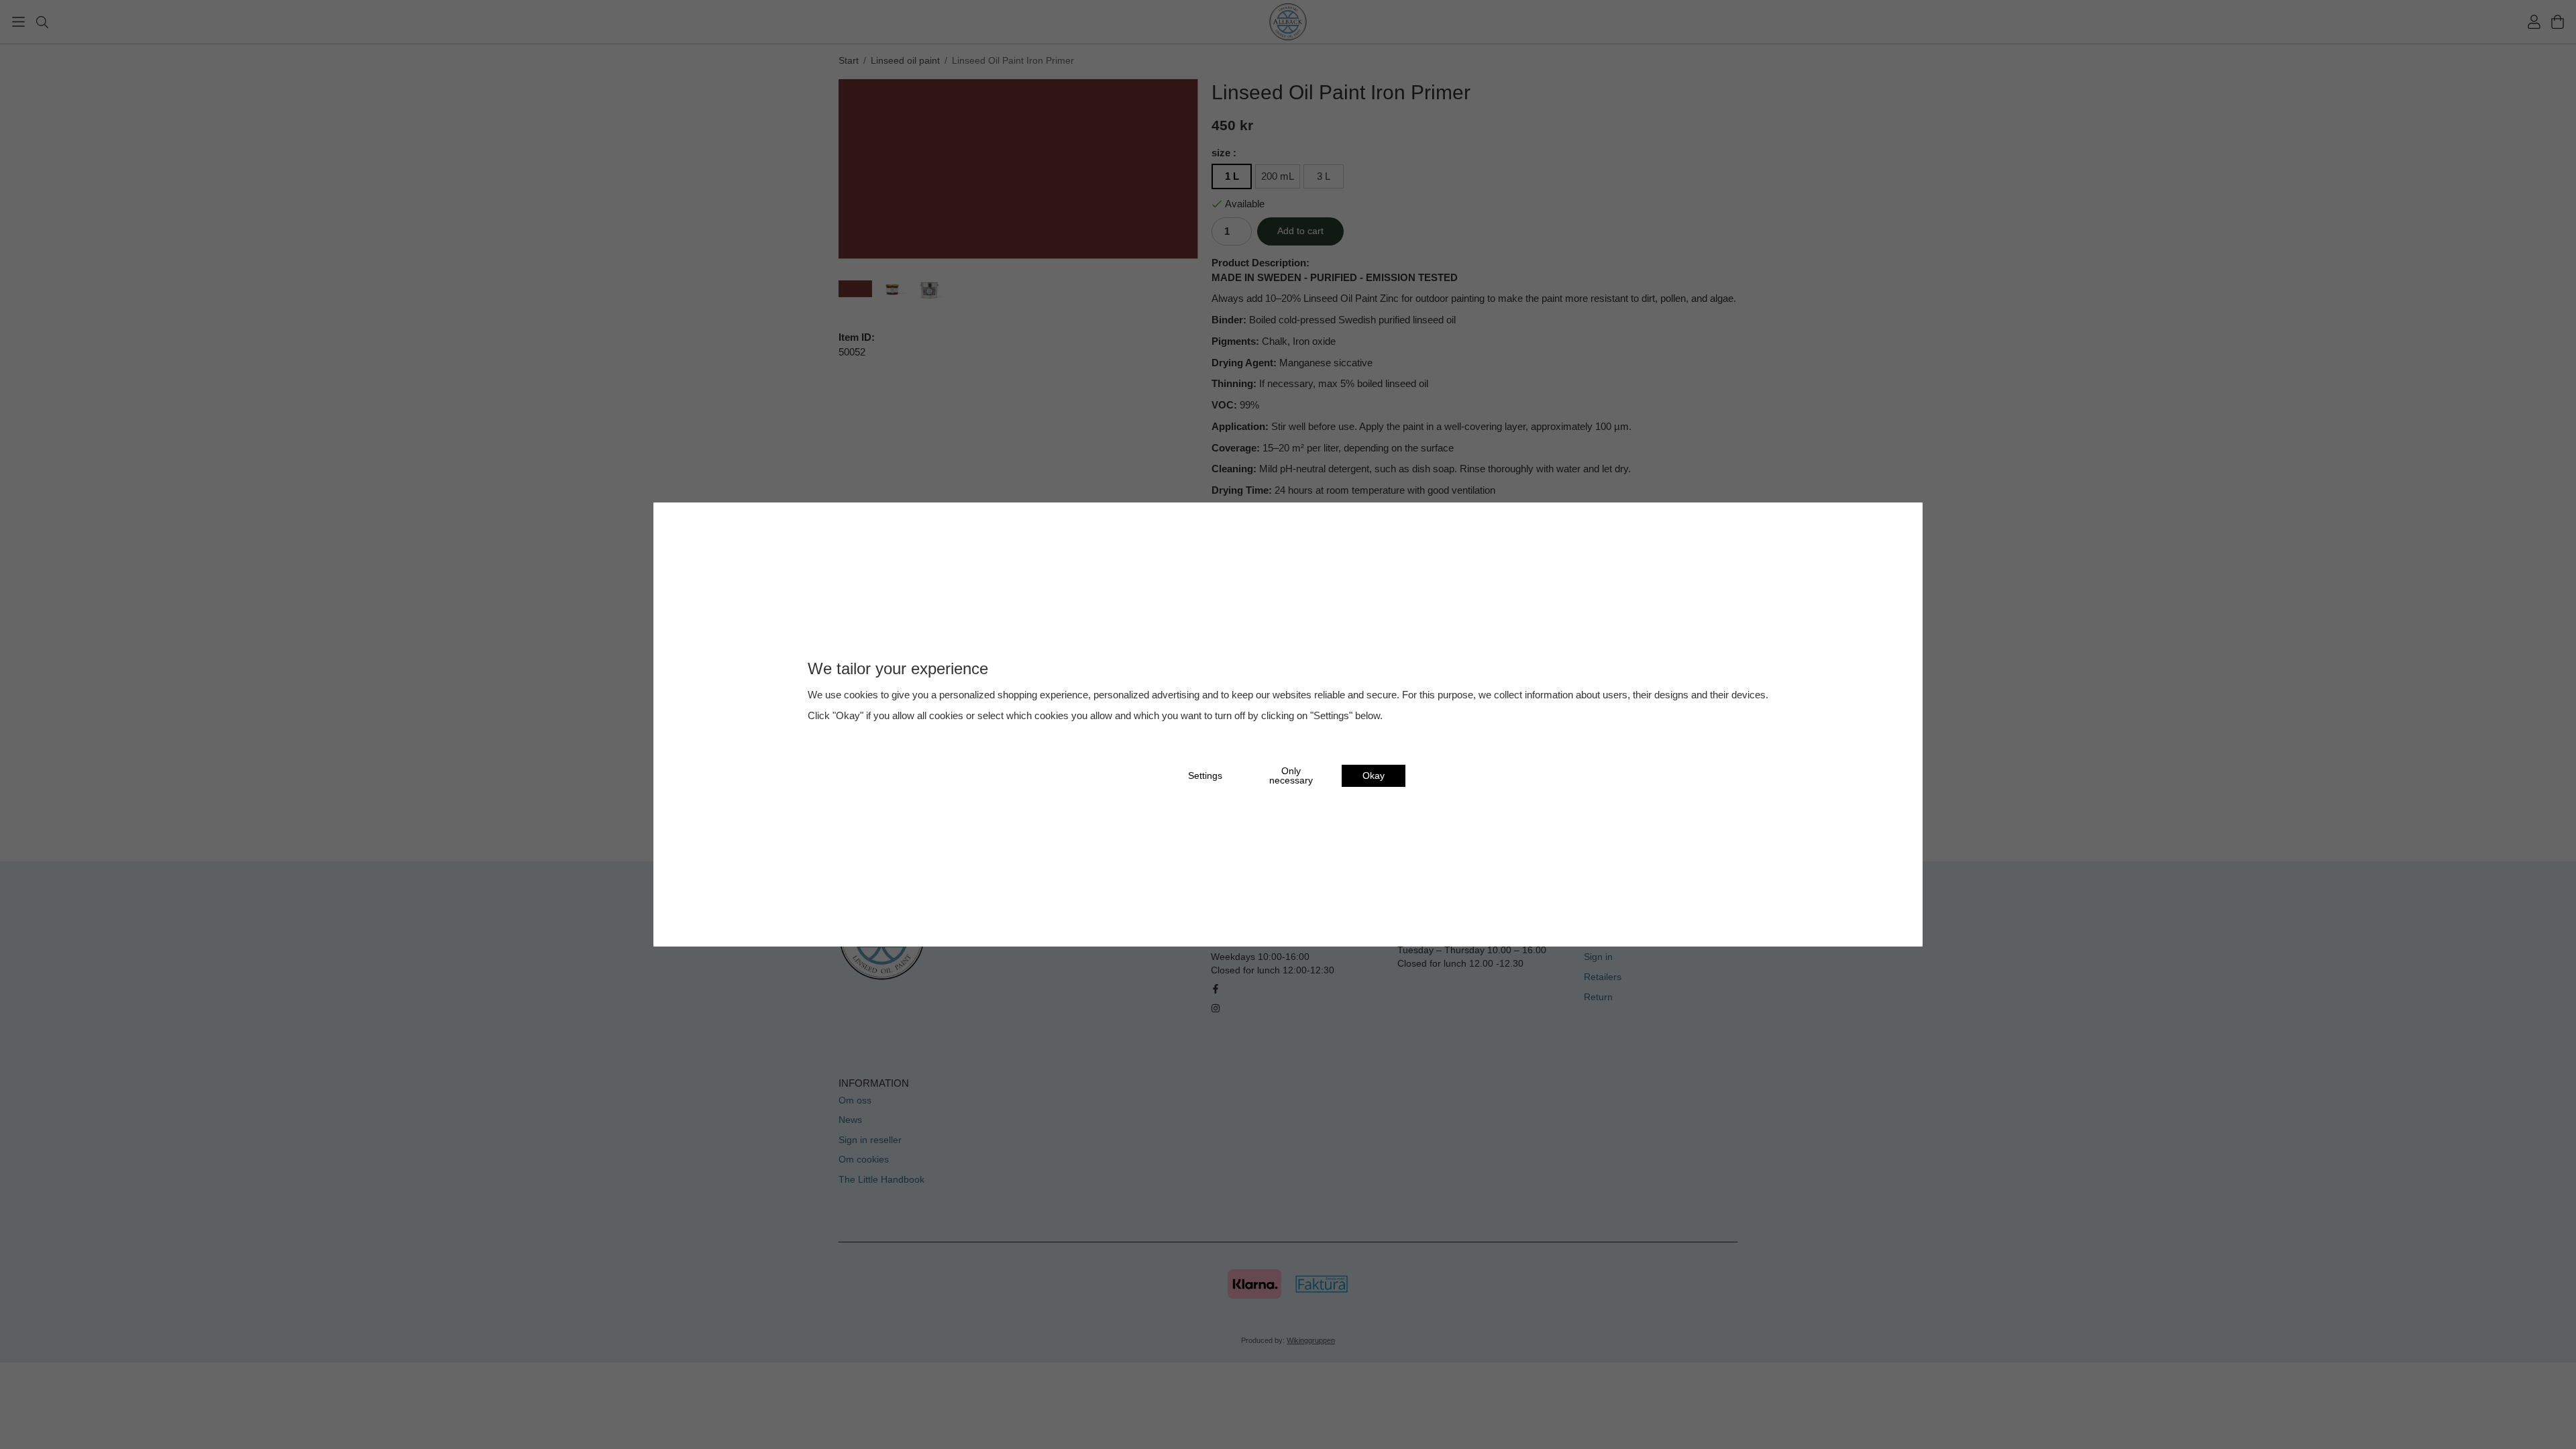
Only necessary (1291, 776)
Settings (1205, 776)
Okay (1374, 776)
